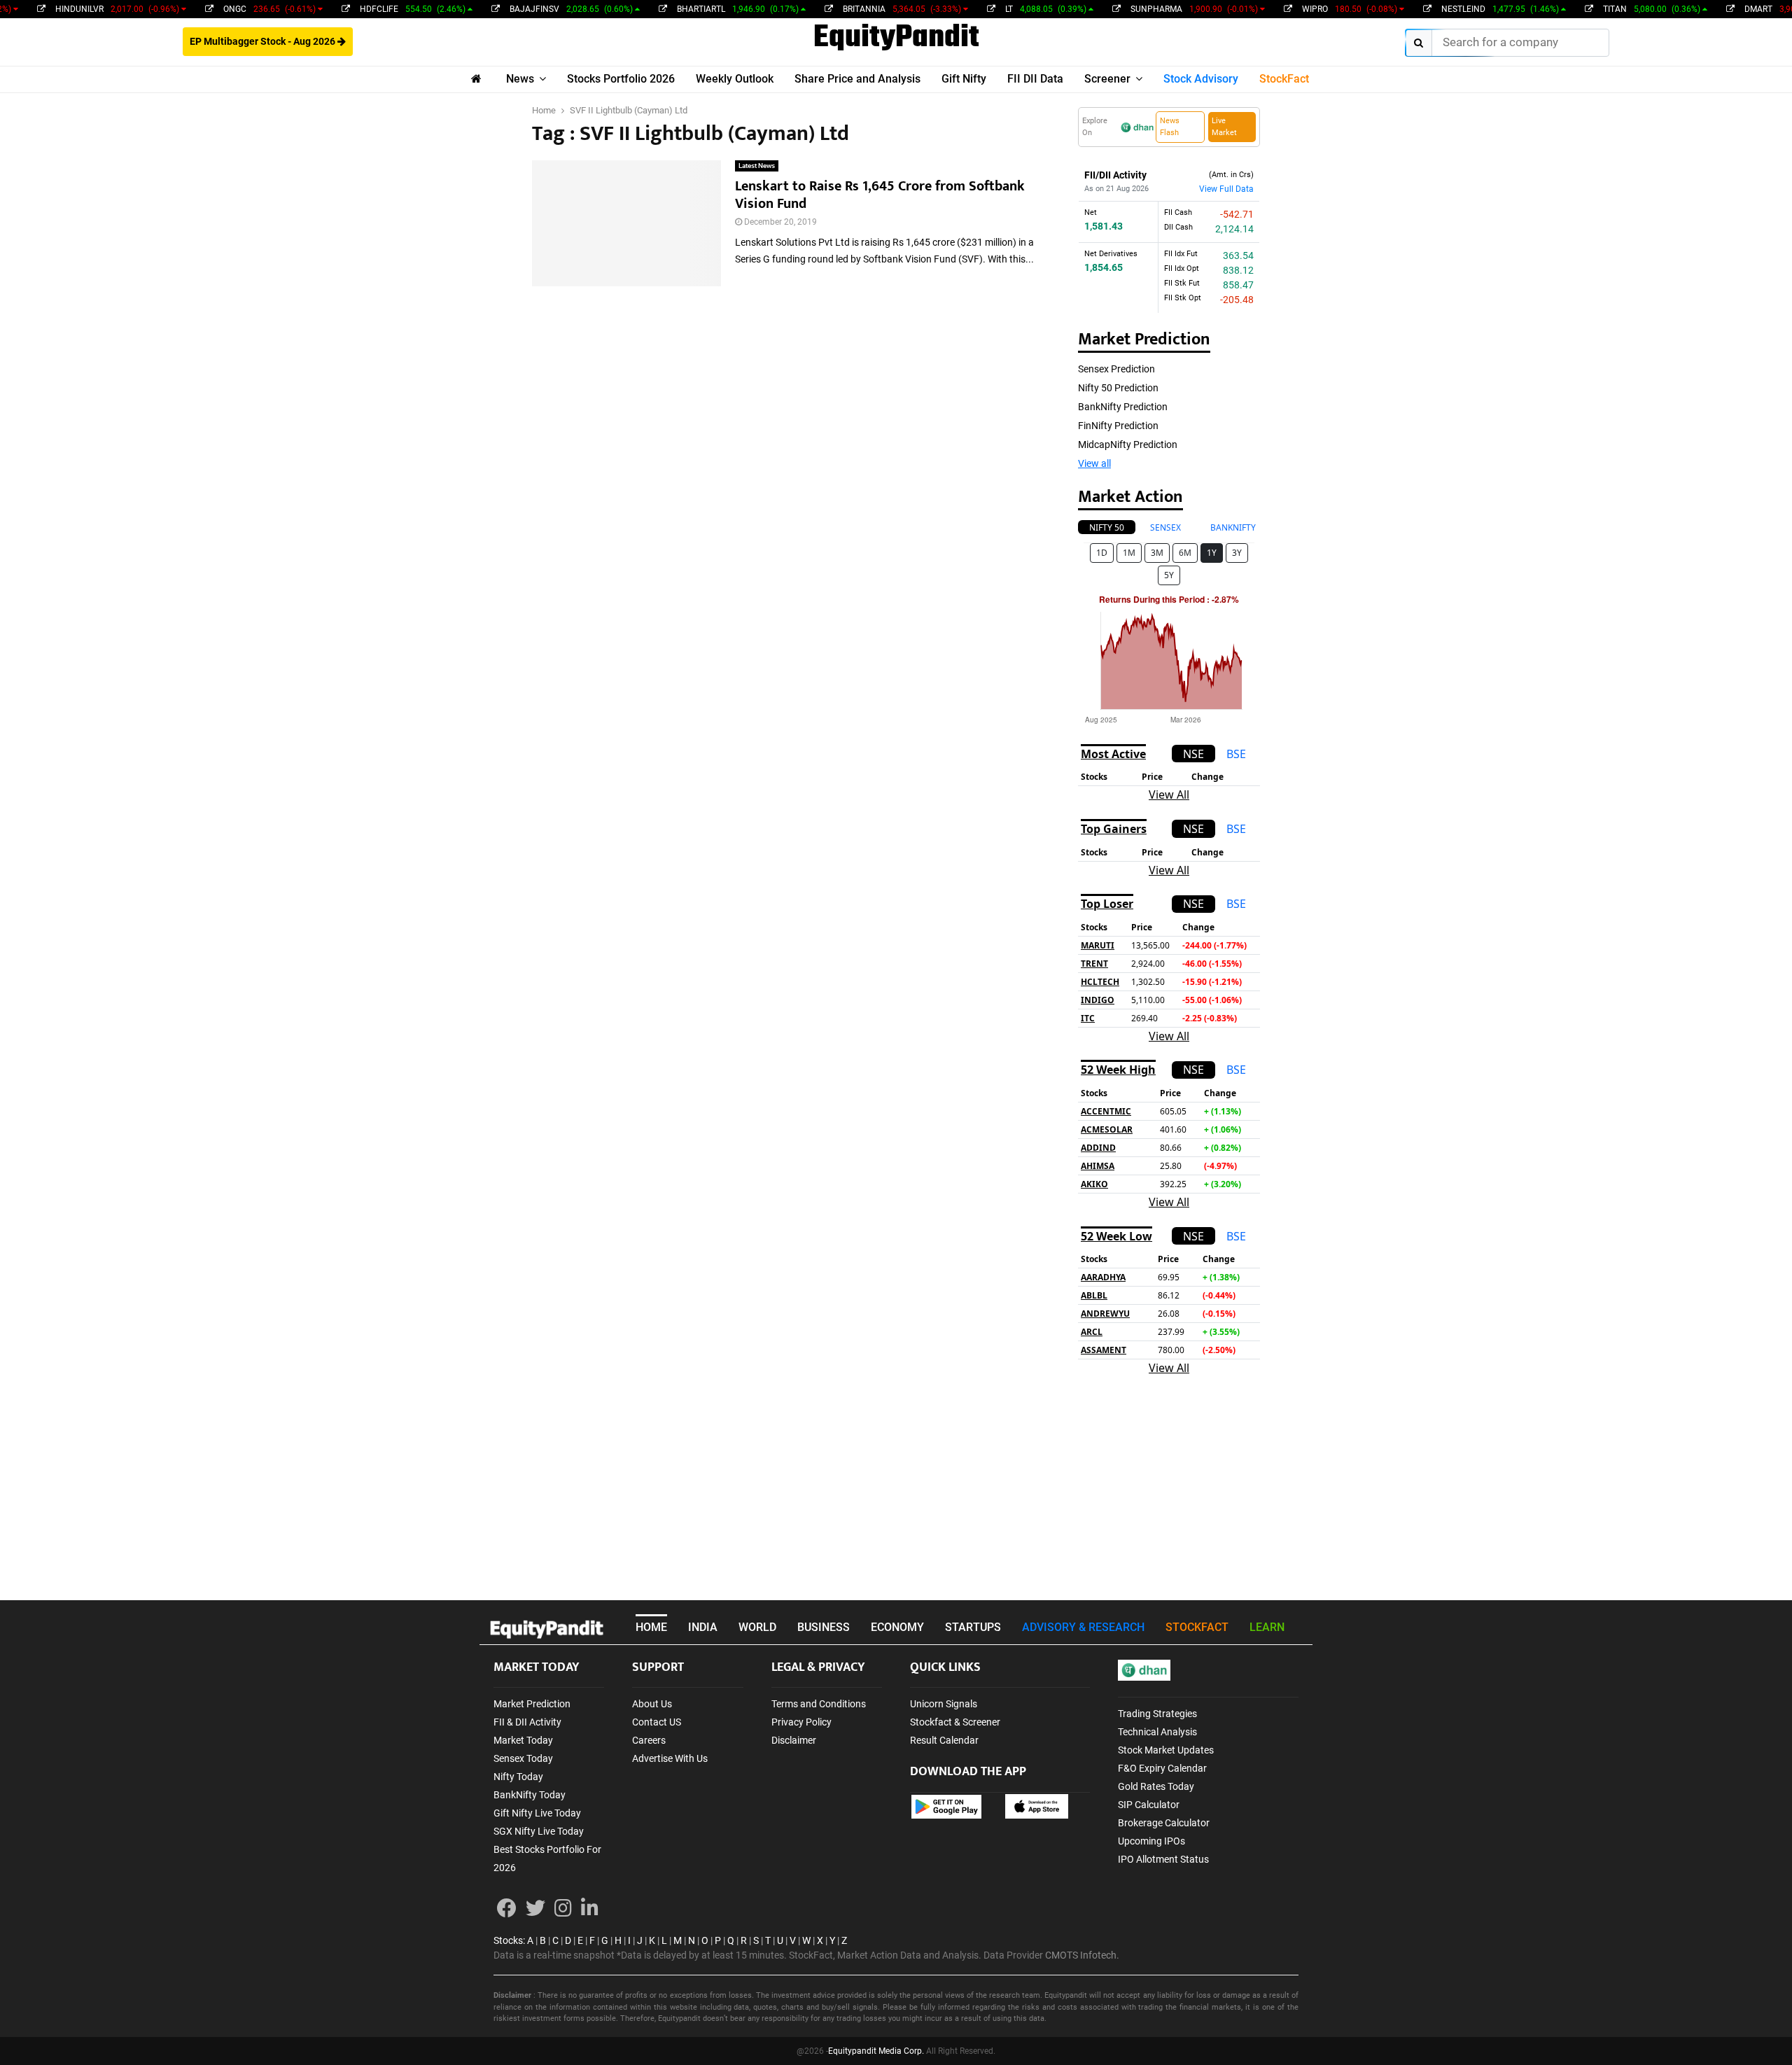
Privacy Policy (801, 1722)
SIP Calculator (1149, 1805)
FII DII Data (1035, 79)
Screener (1107, 79)
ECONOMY (897, 1627)
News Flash (1170, 127)
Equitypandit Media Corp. (876, 2051)
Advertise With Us (670, 1758)
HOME (651, 1627)
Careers (649, 1740)
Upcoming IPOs (1151, 1841)
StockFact (1284, 79)
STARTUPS (973, 1627)
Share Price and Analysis (857, 79)
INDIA (703, 1627)
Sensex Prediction (1116, 369)
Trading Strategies (1157, 1714)
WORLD (757, 1627)
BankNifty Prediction (1123, 407)
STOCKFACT (1197, 1627)
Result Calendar (944, 1740)
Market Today (523, 1740)
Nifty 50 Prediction (1118, 388)
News (520, 79)
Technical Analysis (1157, 1732)
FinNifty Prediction (1118, 426)
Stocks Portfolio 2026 (621, 79)
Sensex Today (523, 1758)
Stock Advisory (1201, 79)
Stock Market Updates (1166, 1750)
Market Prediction (532, 1704)
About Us (652, 1704)
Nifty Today (518, 1777)
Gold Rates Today (1156, 1786)
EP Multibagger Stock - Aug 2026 (264, 41)
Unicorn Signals (944, 1704)
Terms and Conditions (819, 1704)
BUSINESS (824, 1627)
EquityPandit (896, 38)
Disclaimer (794, 1740)
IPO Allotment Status (1163, 1859)
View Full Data (1226, 189)
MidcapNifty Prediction (1128, 444)
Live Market (1224, 127)
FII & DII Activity (527, 1722)
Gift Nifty (964, 79)
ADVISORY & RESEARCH (1083, 1627)
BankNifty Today (530, 1795)
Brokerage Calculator (1164, 1823)
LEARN (1267, 1627)
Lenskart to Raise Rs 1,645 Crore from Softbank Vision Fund (880, 195)
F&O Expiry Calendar (1162, 1768)
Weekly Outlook (735, 79)
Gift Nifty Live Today (537, 1813)
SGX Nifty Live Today (539, 1831)
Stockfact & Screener (955, 1722)
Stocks (508, 1940)
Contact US (657, 1722)
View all (1094, 463)
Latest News (757, 166)
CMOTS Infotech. (1082, 1955)
